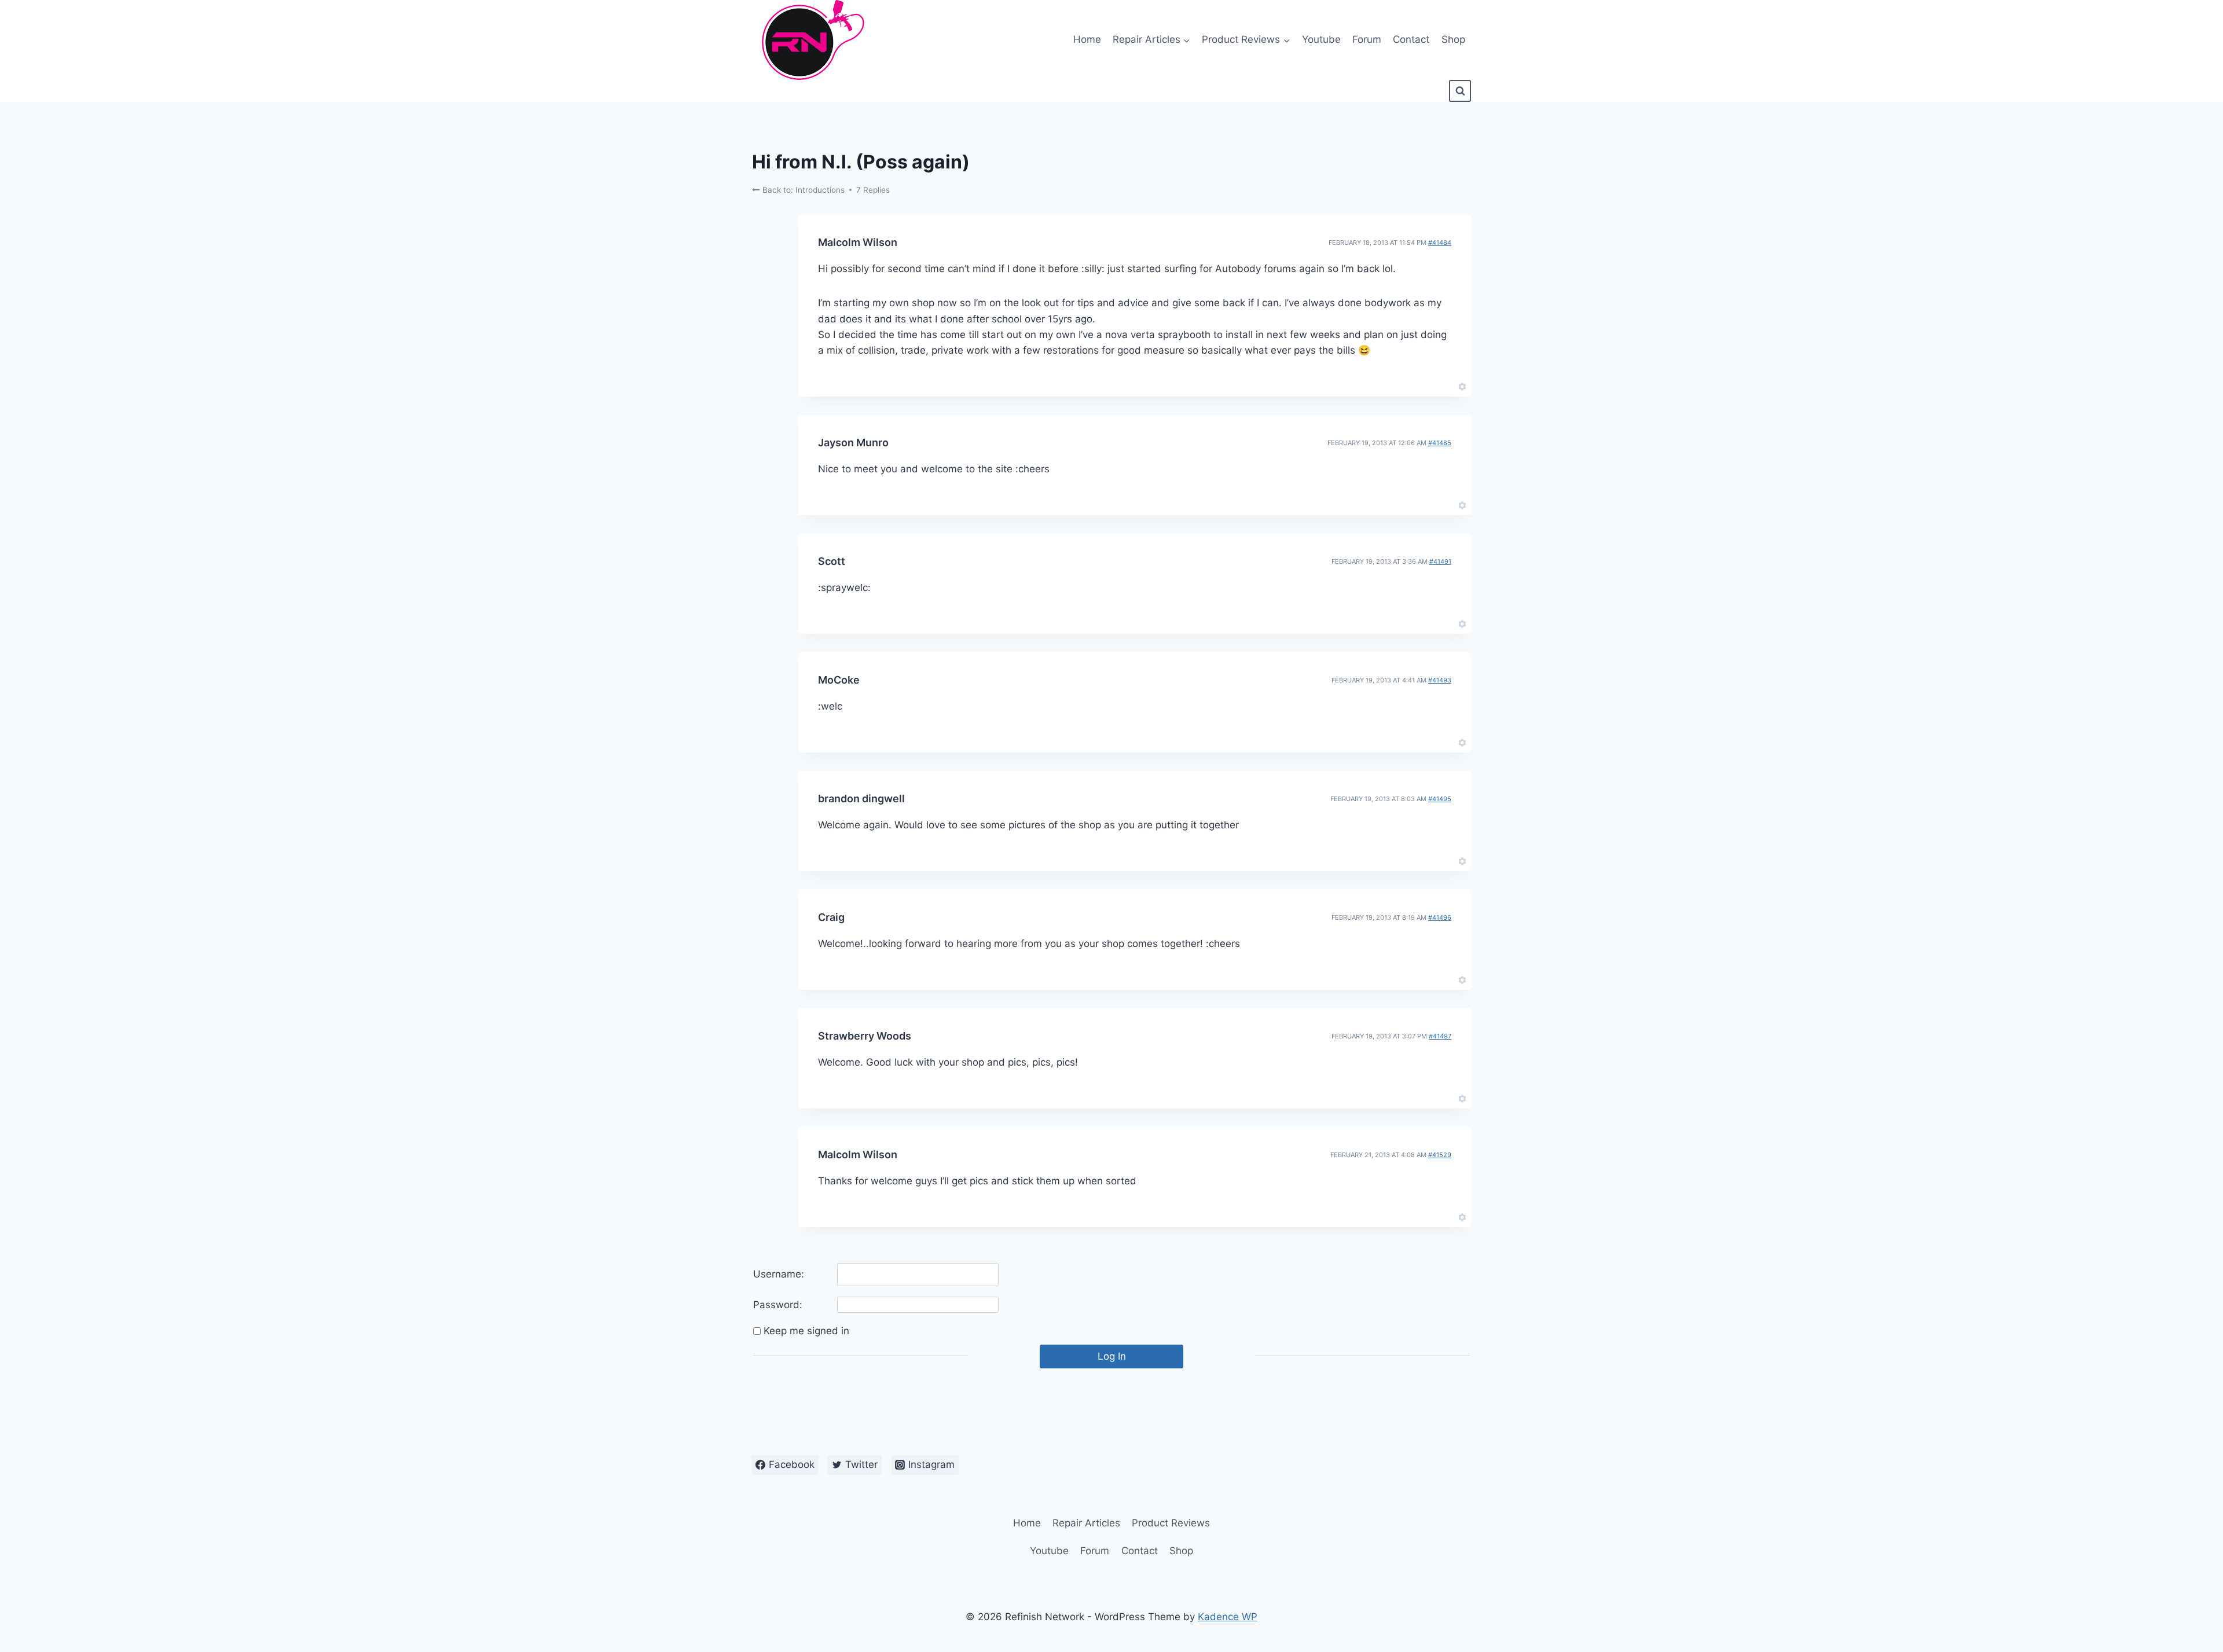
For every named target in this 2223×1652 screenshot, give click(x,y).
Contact (1411, 39)
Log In (1112, 1356)
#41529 (1440, 1155)
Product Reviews (1171, 1523)
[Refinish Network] (810, 40)
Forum (1367, 39)
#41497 (1440, 1036)
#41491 (1440, 561)
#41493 (1440, 680)
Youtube (1321, 39)
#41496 (1440, 917)
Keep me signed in (806, 1331)
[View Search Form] (1460, 91)
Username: (779, 1274)
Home (1087, 39)
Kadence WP (1228, 1617)
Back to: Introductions (802, 190)
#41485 (1440, 443)
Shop (1453, 39)
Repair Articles (1086, 1523)
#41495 (1440, 799)
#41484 (1440, 243)
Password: (778, 1305)
